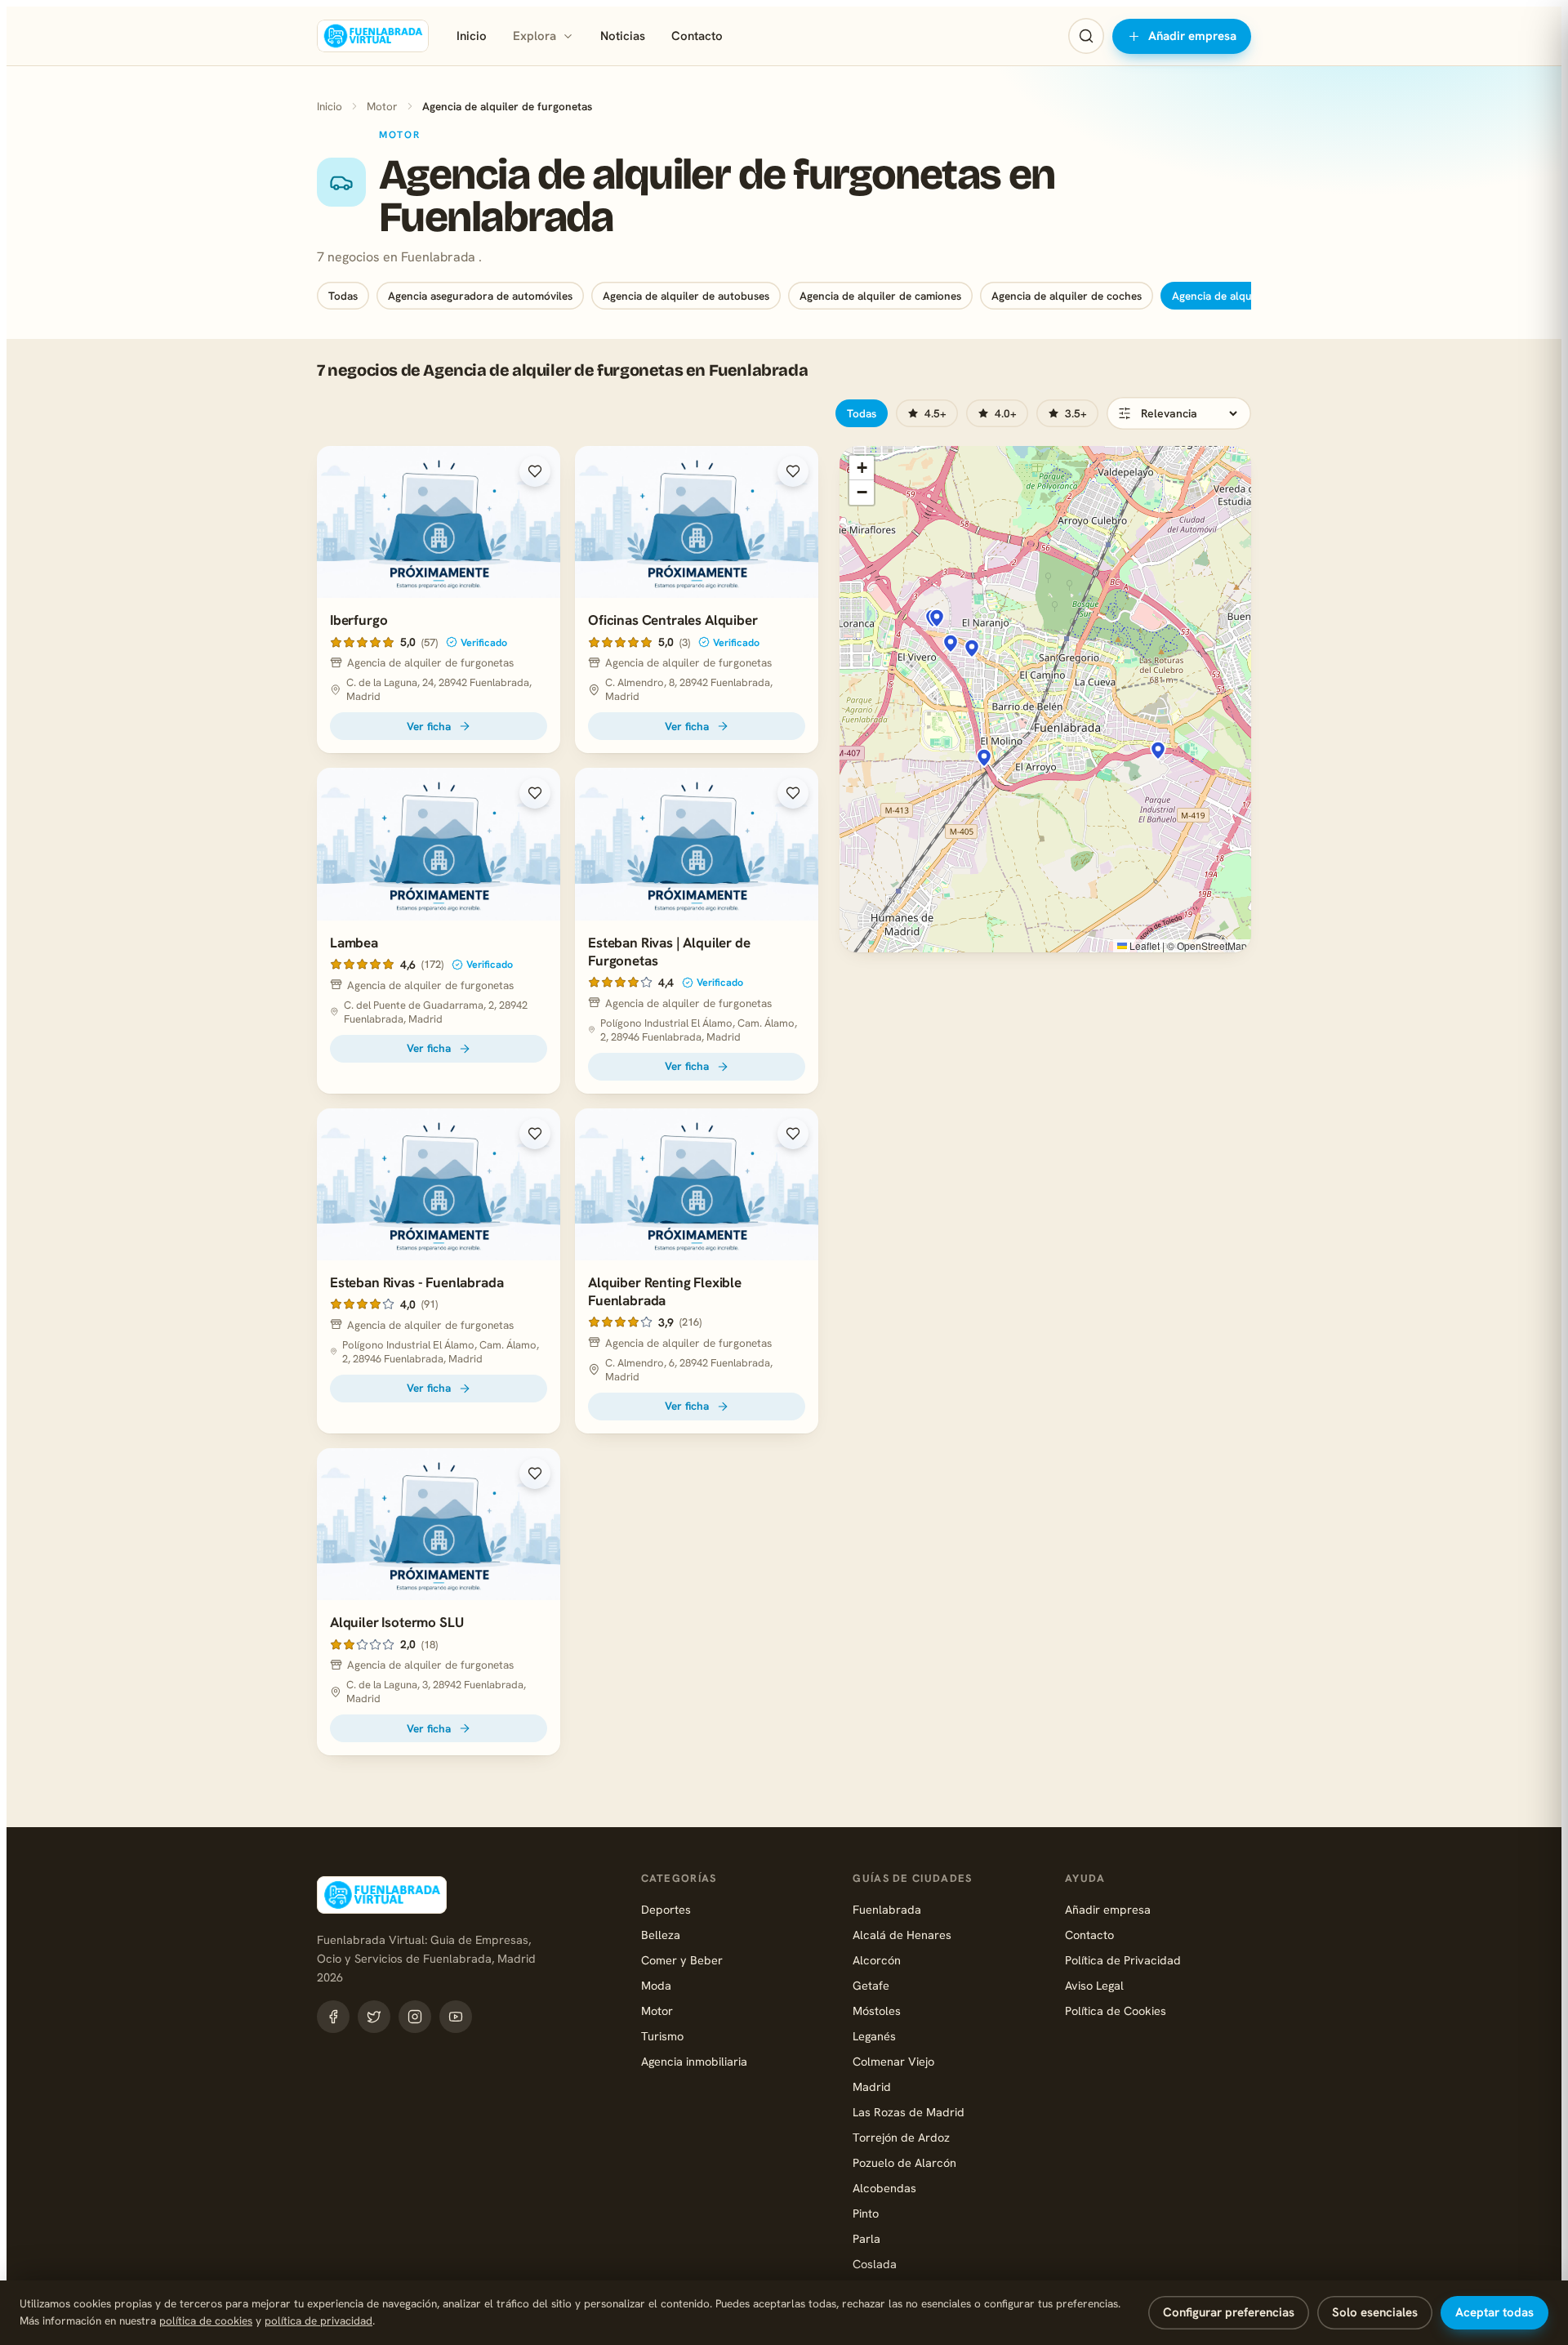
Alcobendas (884, 2188)
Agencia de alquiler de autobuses (686, 296)
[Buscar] (1086, 36)
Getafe (871, 1985)
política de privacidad (318, 2320)
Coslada (875, 2264)
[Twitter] (374, 2017)
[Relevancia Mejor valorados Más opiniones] (1179, 413)
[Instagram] (415, 2017)
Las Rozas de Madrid (909, 2112)
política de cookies (206, 2320)
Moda (656, 1985)
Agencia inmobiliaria (694, 2061)
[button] (951, 644)
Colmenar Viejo (893, 2061)
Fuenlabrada (887, 1909)
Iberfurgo (359, 620)
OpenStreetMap (1212, 945)
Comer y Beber (682, 1960)
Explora (535, 36)
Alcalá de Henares (902, 1935)
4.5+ (935, 413)
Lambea (354, 943)
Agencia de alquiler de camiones (880, 296)
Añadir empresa (1192, 36)
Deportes (666, 1909)
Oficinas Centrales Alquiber (673, 620)
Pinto (866, 2213)
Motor (382, 106)
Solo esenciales (1375, 2312)
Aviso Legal (1094, 1985)
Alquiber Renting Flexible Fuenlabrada (665, 1291)
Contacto (697, 36)
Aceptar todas (1494, 2312)
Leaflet (1143, 945)
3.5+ (1076, 413)
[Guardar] (535, 471)
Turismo (662, 2036)
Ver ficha (429, 726)
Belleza (661, 1935)
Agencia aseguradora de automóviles (480, 296)
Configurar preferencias (1229, 2312)
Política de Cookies (1116, 2011)
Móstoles (877, 2011)
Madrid (872, 2086)
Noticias (623, 36)
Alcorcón (877, 1960)
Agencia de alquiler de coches (1067, 296)
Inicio (472, 36)
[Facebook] (333, 2017)
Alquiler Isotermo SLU (396, 1622)
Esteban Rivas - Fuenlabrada (416, 1282)
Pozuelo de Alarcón (904, 2162)
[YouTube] (456, 2017)
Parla (866, 2238)
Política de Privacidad (1123, 1960)
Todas (343, 296)
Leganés (874, 2036)
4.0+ (1006, 413)
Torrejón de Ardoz (901, 2137)
